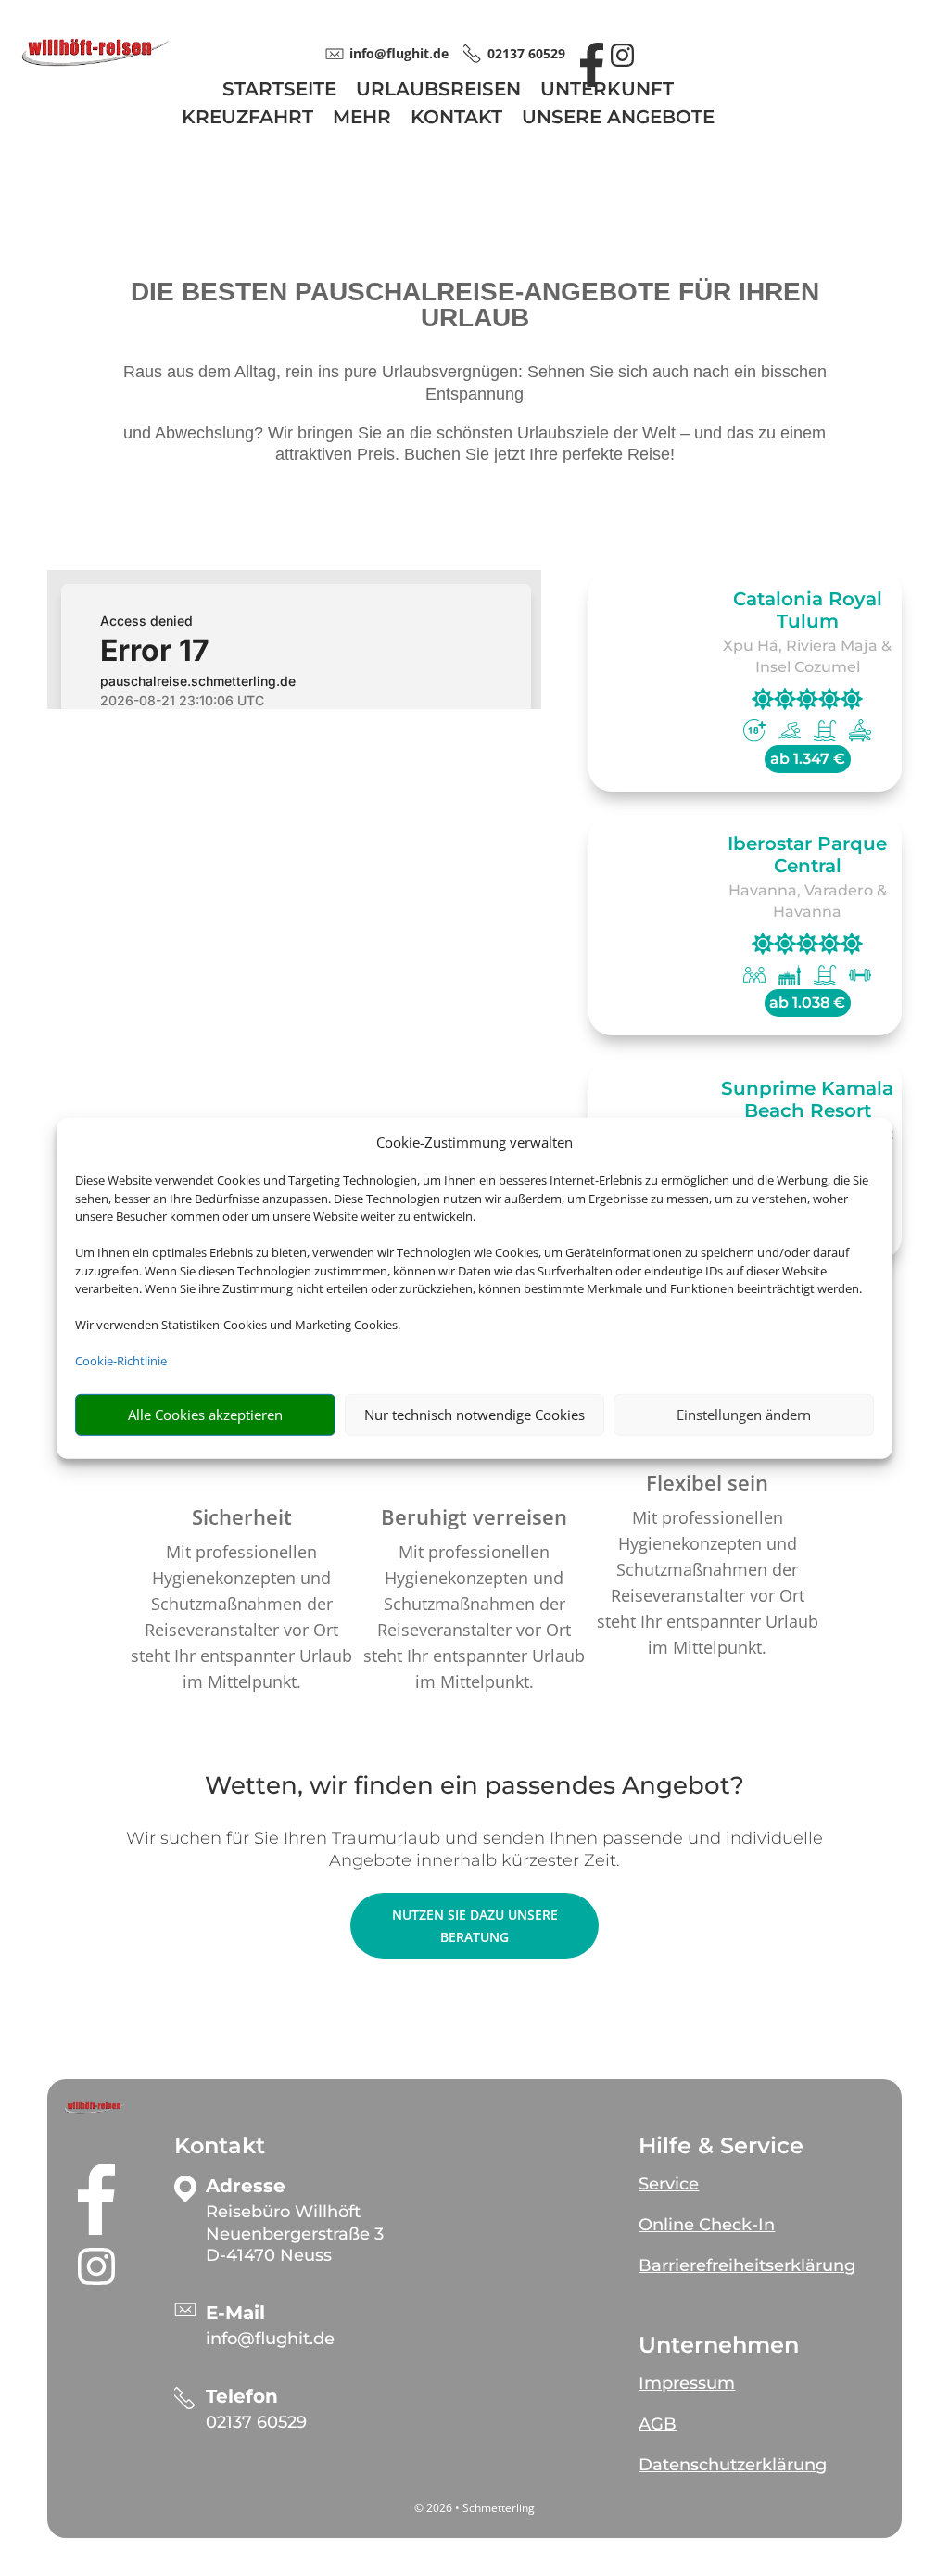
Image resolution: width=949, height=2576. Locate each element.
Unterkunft (607, 91)
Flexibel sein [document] (707, 1482)
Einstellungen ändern (744, 1415)
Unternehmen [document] (719, 2345)
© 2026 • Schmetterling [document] (474, 2508)
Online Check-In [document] (707, 2225)
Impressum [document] (687, 2383)
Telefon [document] (242, 2397)
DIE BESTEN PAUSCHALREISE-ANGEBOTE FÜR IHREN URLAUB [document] (475, 305)
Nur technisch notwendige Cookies (474, 1415)
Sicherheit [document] (242, 1516)
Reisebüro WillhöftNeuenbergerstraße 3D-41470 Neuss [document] (295, 2234)
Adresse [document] (246, 2186)
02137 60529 (256, 2422)
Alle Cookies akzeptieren (205, 1415)
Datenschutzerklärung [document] (733, 2465)
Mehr (362, 119)
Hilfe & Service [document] (721, 2146)
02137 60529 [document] (526, 53)
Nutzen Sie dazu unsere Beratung (475, 1926)
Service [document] (669, 2184)
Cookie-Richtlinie (121, 1361)
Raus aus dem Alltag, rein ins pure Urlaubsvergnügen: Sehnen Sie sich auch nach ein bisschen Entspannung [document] (475, 383)
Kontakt (456, 119)
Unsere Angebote (618, 119)
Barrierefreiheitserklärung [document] (747, 2265)
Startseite (279, 91)
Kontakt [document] (220, 2146)
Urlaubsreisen (438, 91)
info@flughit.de (270, 2339)
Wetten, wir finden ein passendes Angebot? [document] (474, 1787)
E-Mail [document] (235, 2313)
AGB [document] (658, 2424)
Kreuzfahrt (247, 119)
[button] (96, 2108)
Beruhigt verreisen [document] (474, 1516)
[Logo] (95, 63)
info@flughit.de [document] (399, 53)
